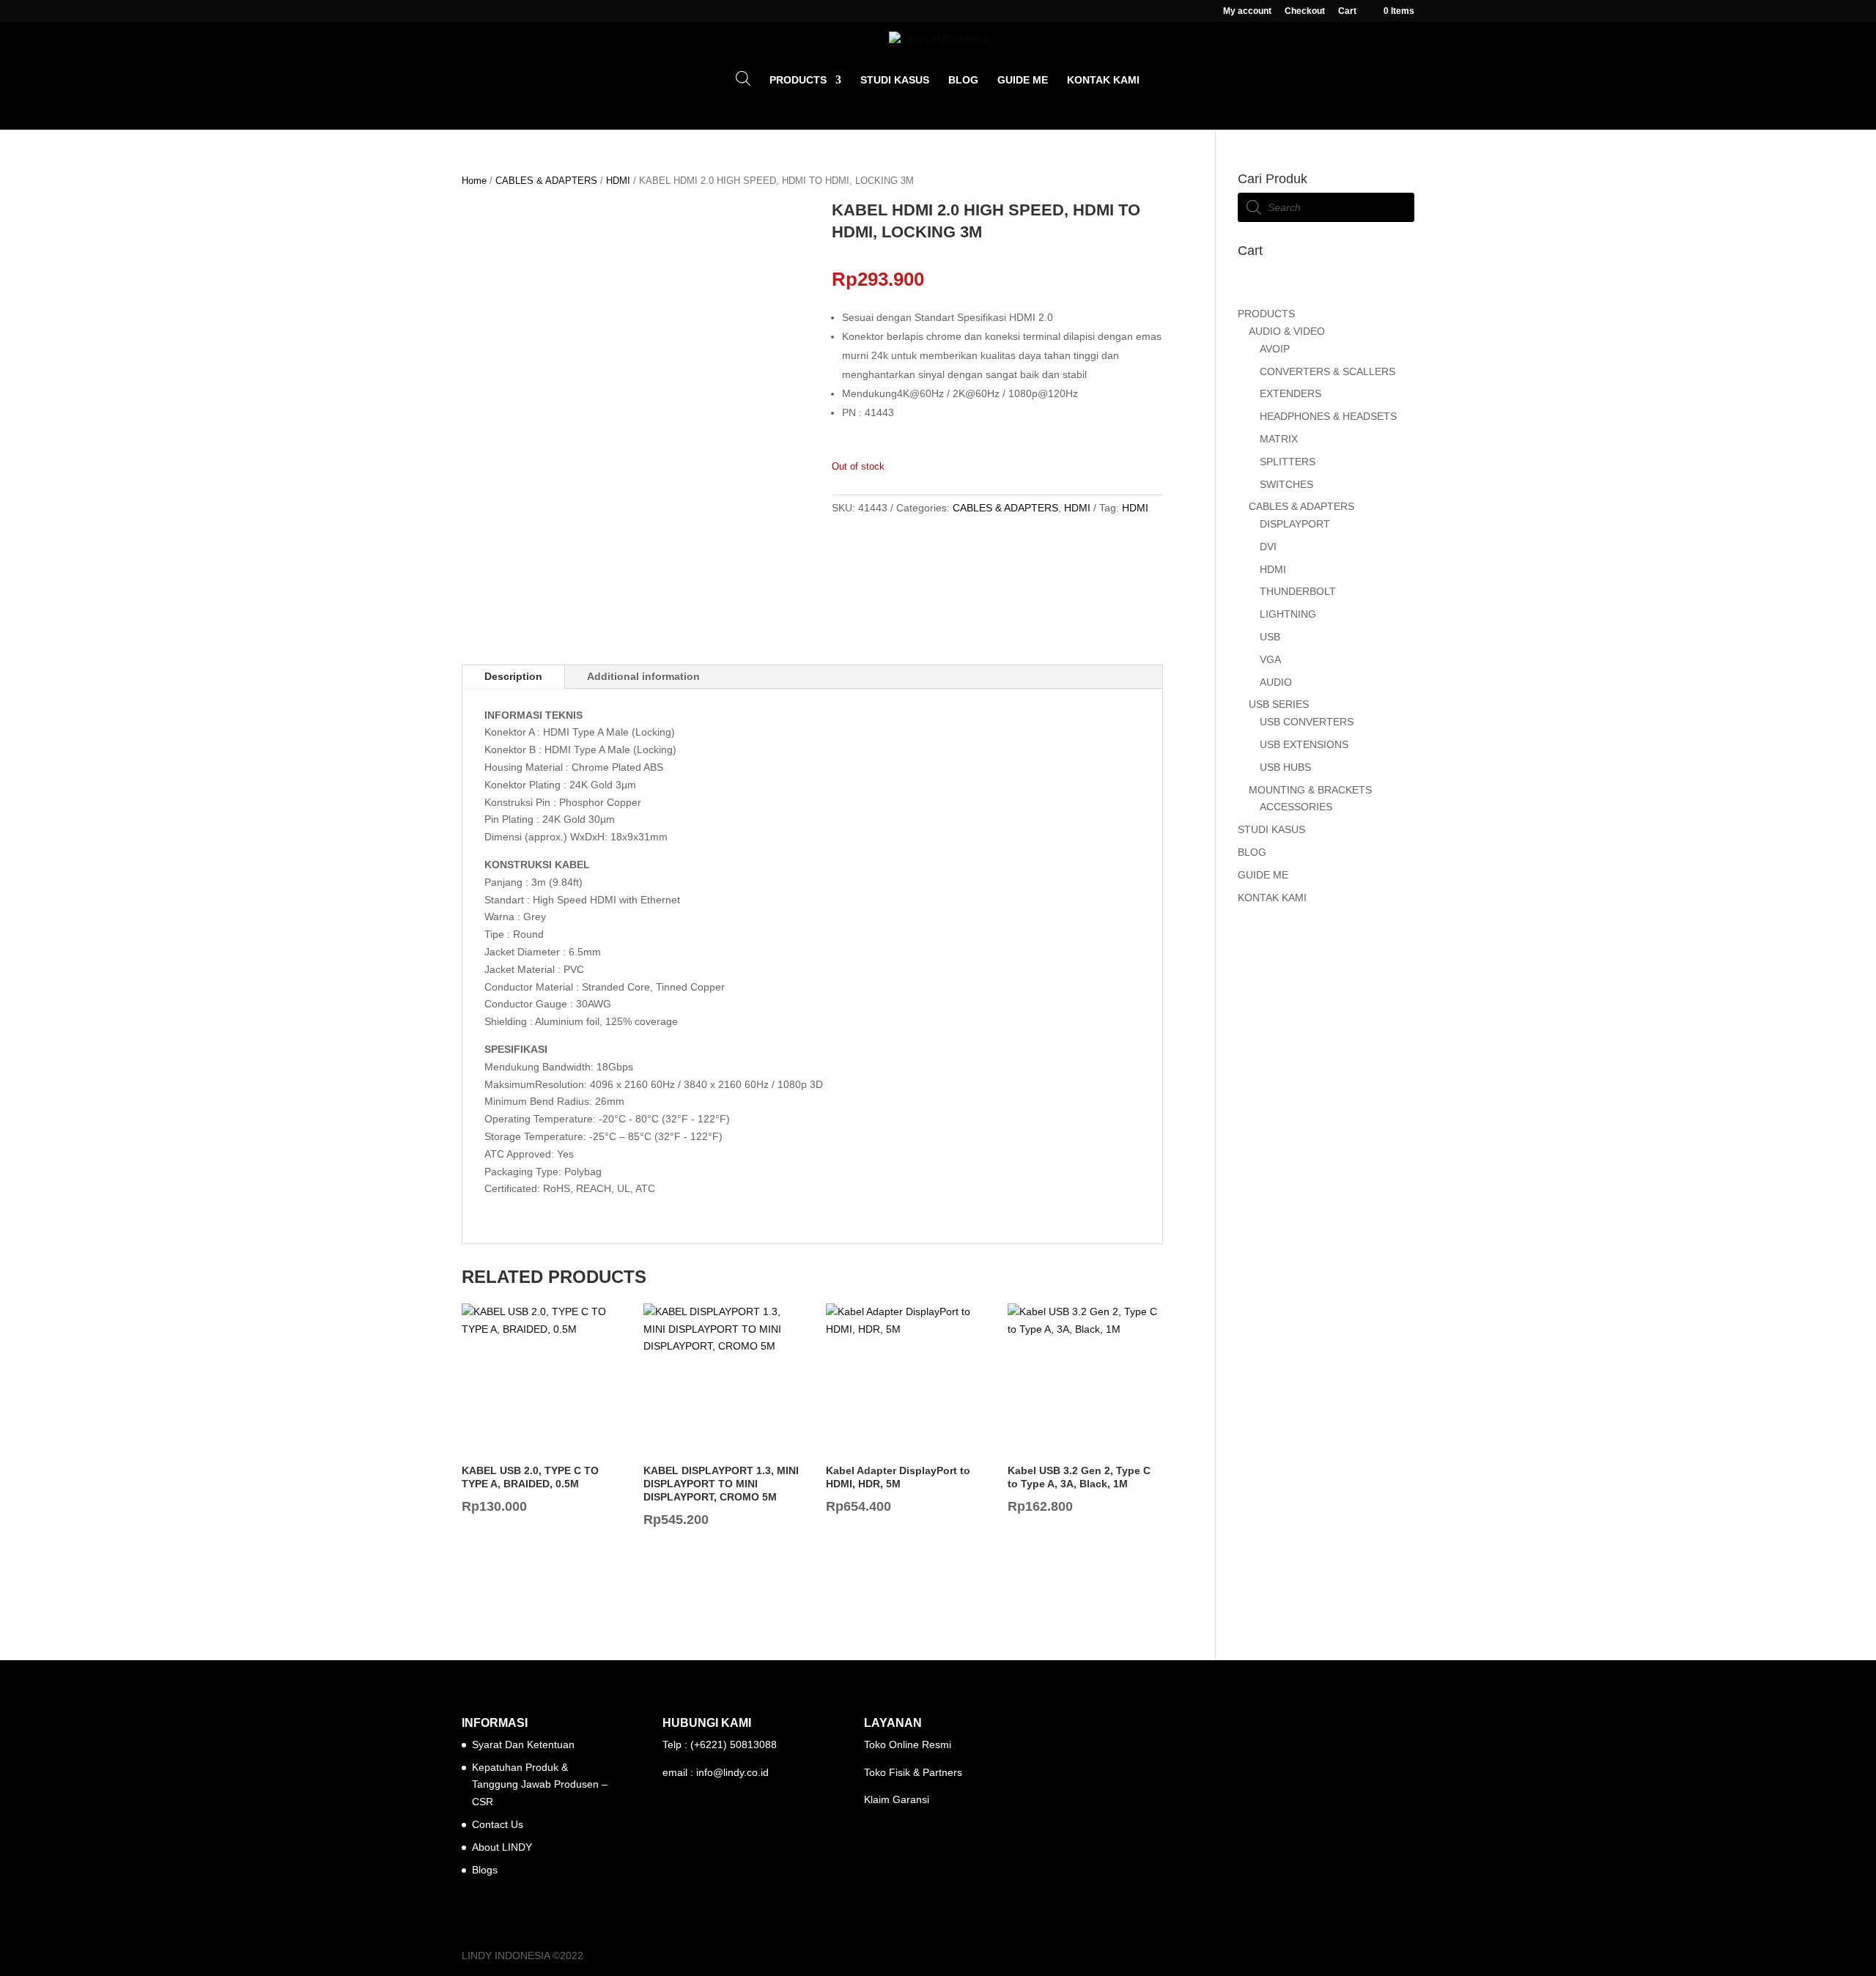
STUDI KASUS (895, 80)
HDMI (618, 181)
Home (474, 181)
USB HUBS (1285, 767)
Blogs (485, 1870)
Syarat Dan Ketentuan (523, 1744)
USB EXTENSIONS (1304, 744)
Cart (1347, 11)
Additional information (643, 676)
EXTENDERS (1290, 393)
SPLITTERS (1288, 462)
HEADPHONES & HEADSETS (1328, 416)
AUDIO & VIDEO (1287, 331)
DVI (1268, 547)
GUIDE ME (1023, 80)
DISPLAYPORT (1295, 524)
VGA (1270, 659)
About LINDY (502, 1847)
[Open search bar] (743, 78)
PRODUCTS (798, 80)
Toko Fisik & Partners (913, 1772)
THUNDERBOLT (1298, 591)
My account (1247, 11)
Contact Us (498, 1824)
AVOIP (1275, 349)
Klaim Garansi (897, 1799)
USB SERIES (1279, 704)
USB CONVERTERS (1307, 722)
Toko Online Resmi (908, 1744)
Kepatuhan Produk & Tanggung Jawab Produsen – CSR (540, 1785)
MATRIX (1279, 439)
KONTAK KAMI (1103, 80)
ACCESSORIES (1296, 807)
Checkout (1305, 11)
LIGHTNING (1288, 614)
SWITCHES (1286, 484)
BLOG (963, 80)
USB (1270, 637)
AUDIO (1276, 682)
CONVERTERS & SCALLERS (1327, 371)
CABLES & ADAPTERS (546, 181)
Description (513, 676)
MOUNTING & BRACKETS (1310, 790)
